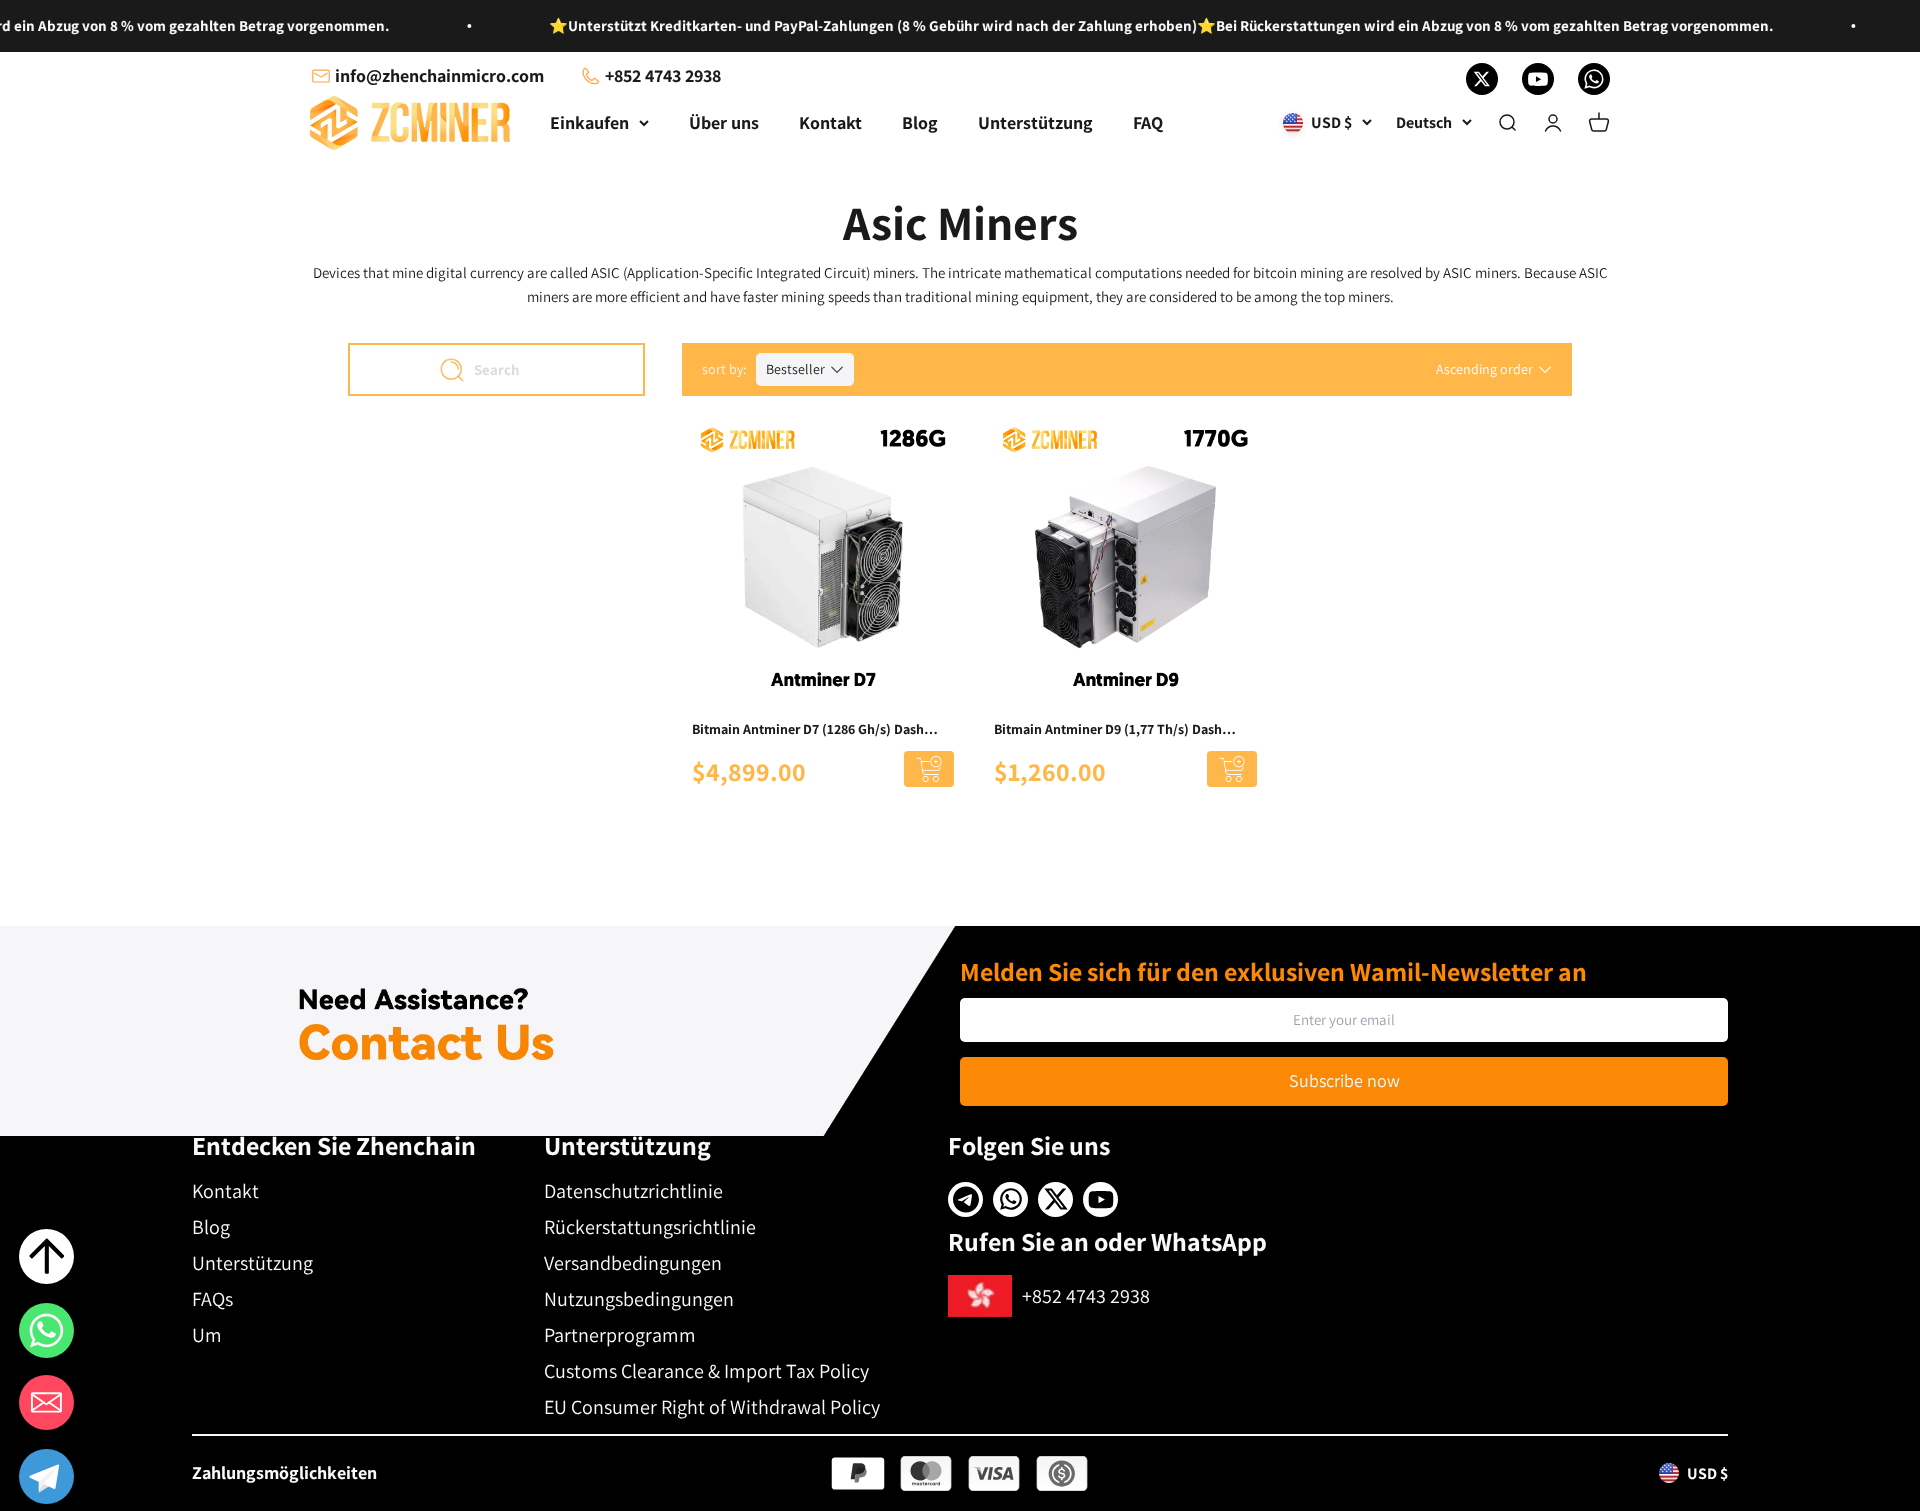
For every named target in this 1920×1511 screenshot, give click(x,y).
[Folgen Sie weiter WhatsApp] (1594, 79)
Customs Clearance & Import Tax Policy (706, 1371)
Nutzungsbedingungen (639, 1299)
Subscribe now (1344, 1080)
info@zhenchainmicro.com (439, 75)
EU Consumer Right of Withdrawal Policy (712, 1407)
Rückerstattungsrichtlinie (650, 1227)
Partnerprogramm (620, 1335)
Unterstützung (1035, 122)
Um (207, 1335)
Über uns (724, 122)
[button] (46, 1480)
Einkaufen (589, 122)
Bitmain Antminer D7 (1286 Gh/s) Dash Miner (808, 730)
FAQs (212, 1299)
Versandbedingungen (633, 1263)
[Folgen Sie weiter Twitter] (1482, 79)
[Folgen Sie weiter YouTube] (1538, 79)
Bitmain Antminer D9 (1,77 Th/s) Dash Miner (1108, 730)
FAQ (1148, 122)
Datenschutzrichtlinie (633, 1191)
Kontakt (830, 122)
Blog (920, 122)
